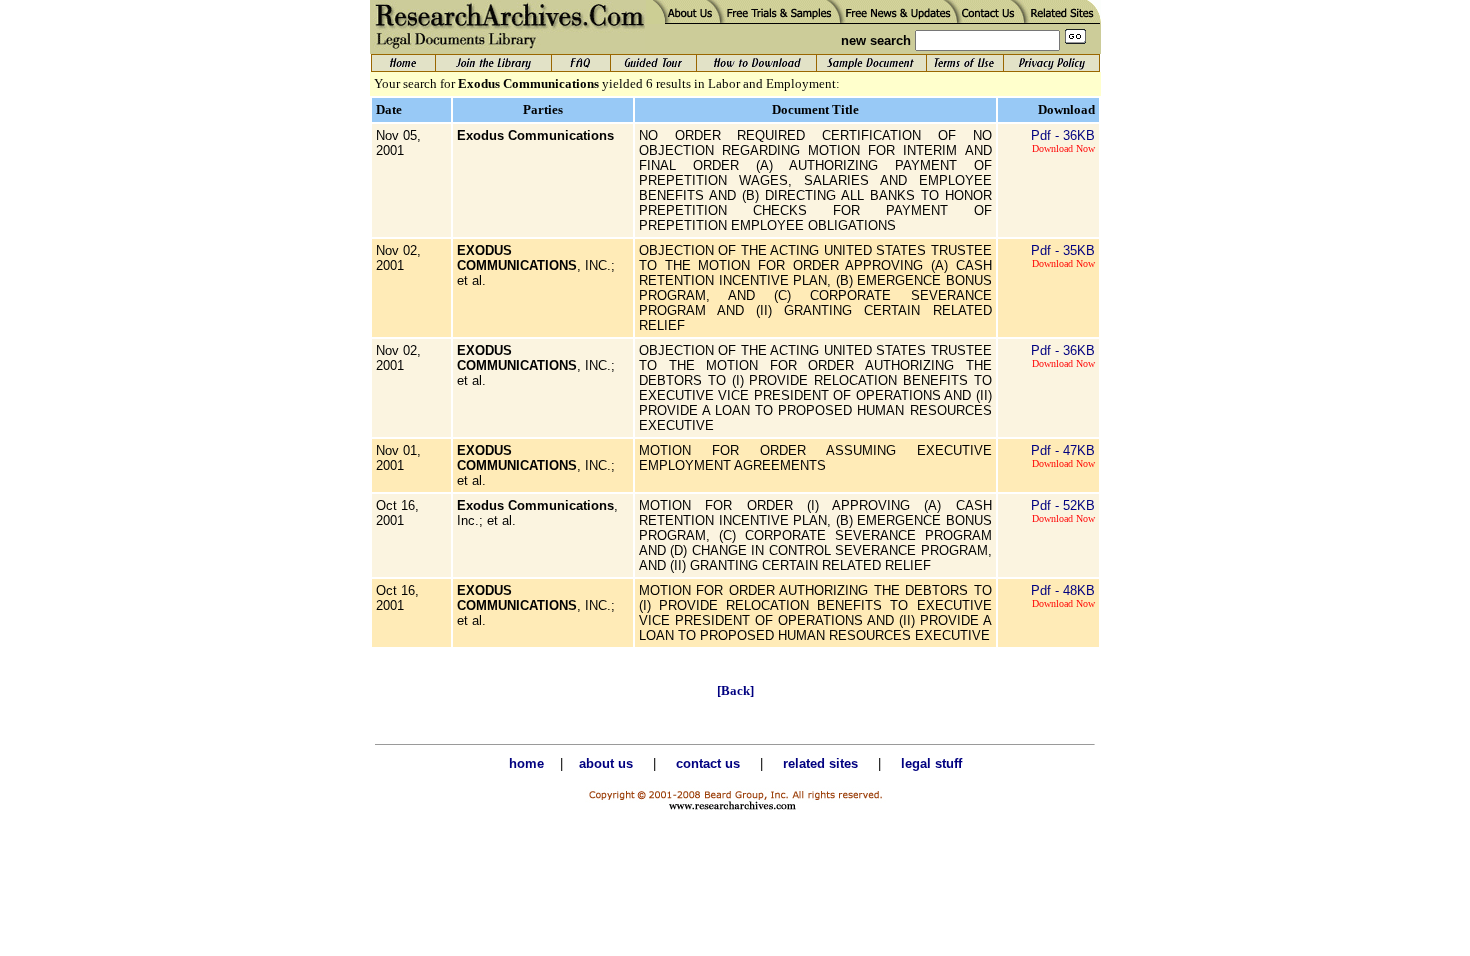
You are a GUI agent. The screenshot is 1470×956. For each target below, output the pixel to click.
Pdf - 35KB (1063, 250)
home (526, 763)
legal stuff (931, 763)
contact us (708, 763)
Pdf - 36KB (1063, 135)
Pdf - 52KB (1063, 505)
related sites (820, 763)
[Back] (735, 690)
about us (606, 763)
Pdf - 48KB (1063, 590)
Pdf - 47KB (1063, 450)
